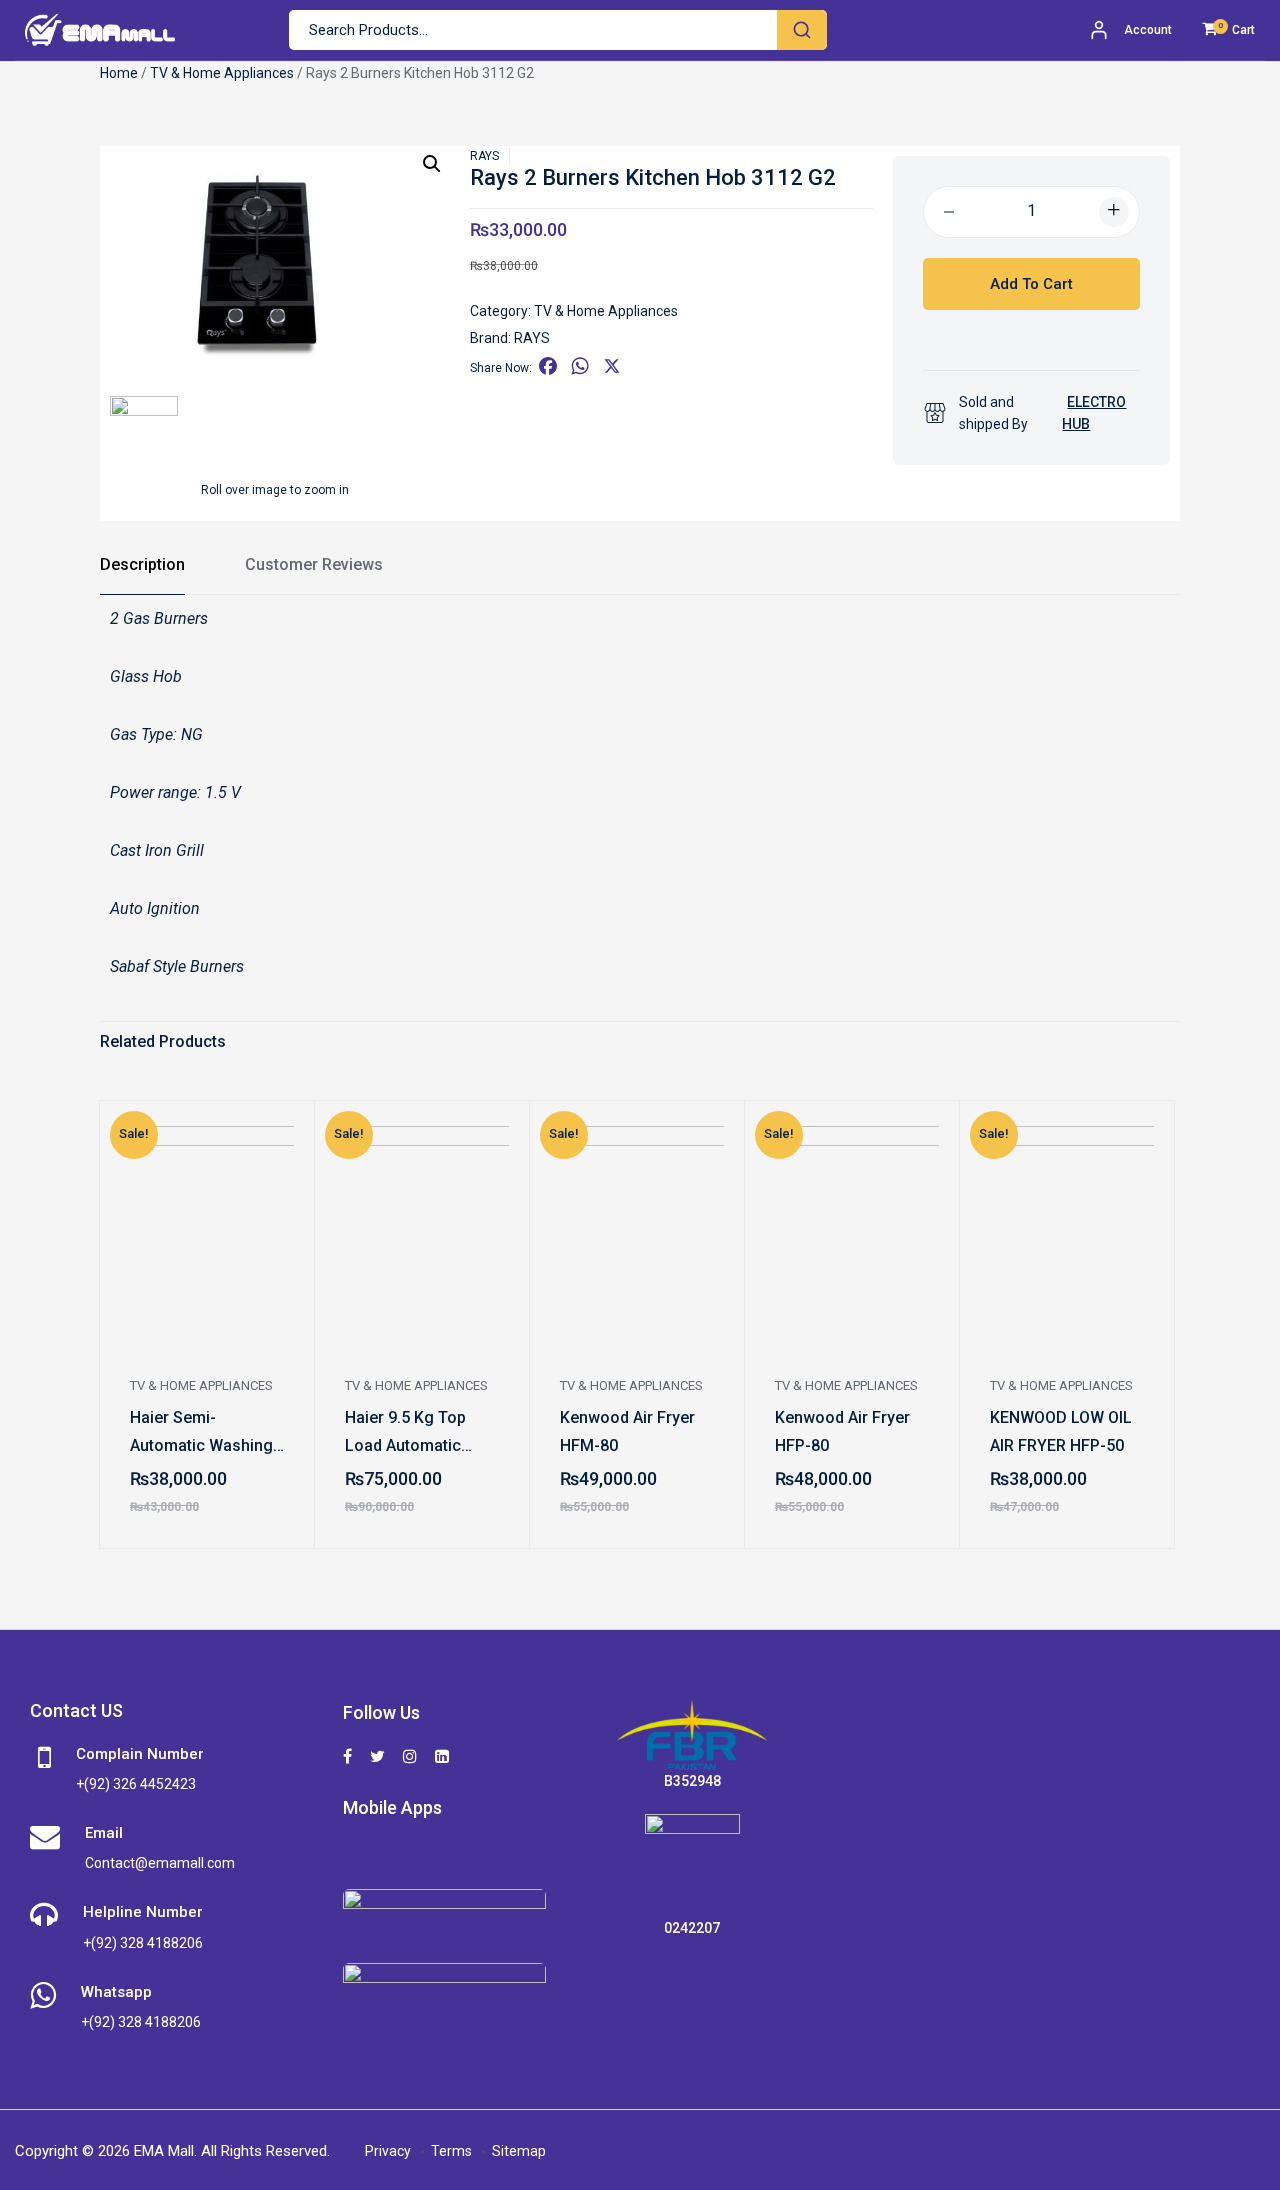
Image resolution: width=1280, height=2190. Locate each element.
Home (119, 73)
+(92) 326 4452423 (136, 1784)
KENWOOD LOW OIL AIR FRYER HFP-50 (1061, 1431)
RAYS (484, 156)
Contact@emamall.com (160, 1863)
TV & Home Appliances (222, 73)
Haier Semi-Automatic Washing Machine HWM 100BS (201, 1434)
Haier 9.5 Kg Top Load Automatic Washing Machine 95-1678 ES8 (410, 1434)
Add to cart (1031, 284)
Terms (451, 2151)
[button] (432, 164)
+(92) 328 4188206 (143, 1943)
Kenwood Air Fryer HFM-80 (627, 1431)
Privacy (388, 2151)
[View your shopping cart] (1209, 30)
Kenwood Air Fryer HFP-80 (842, 1431)
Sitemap (519, 2151)
